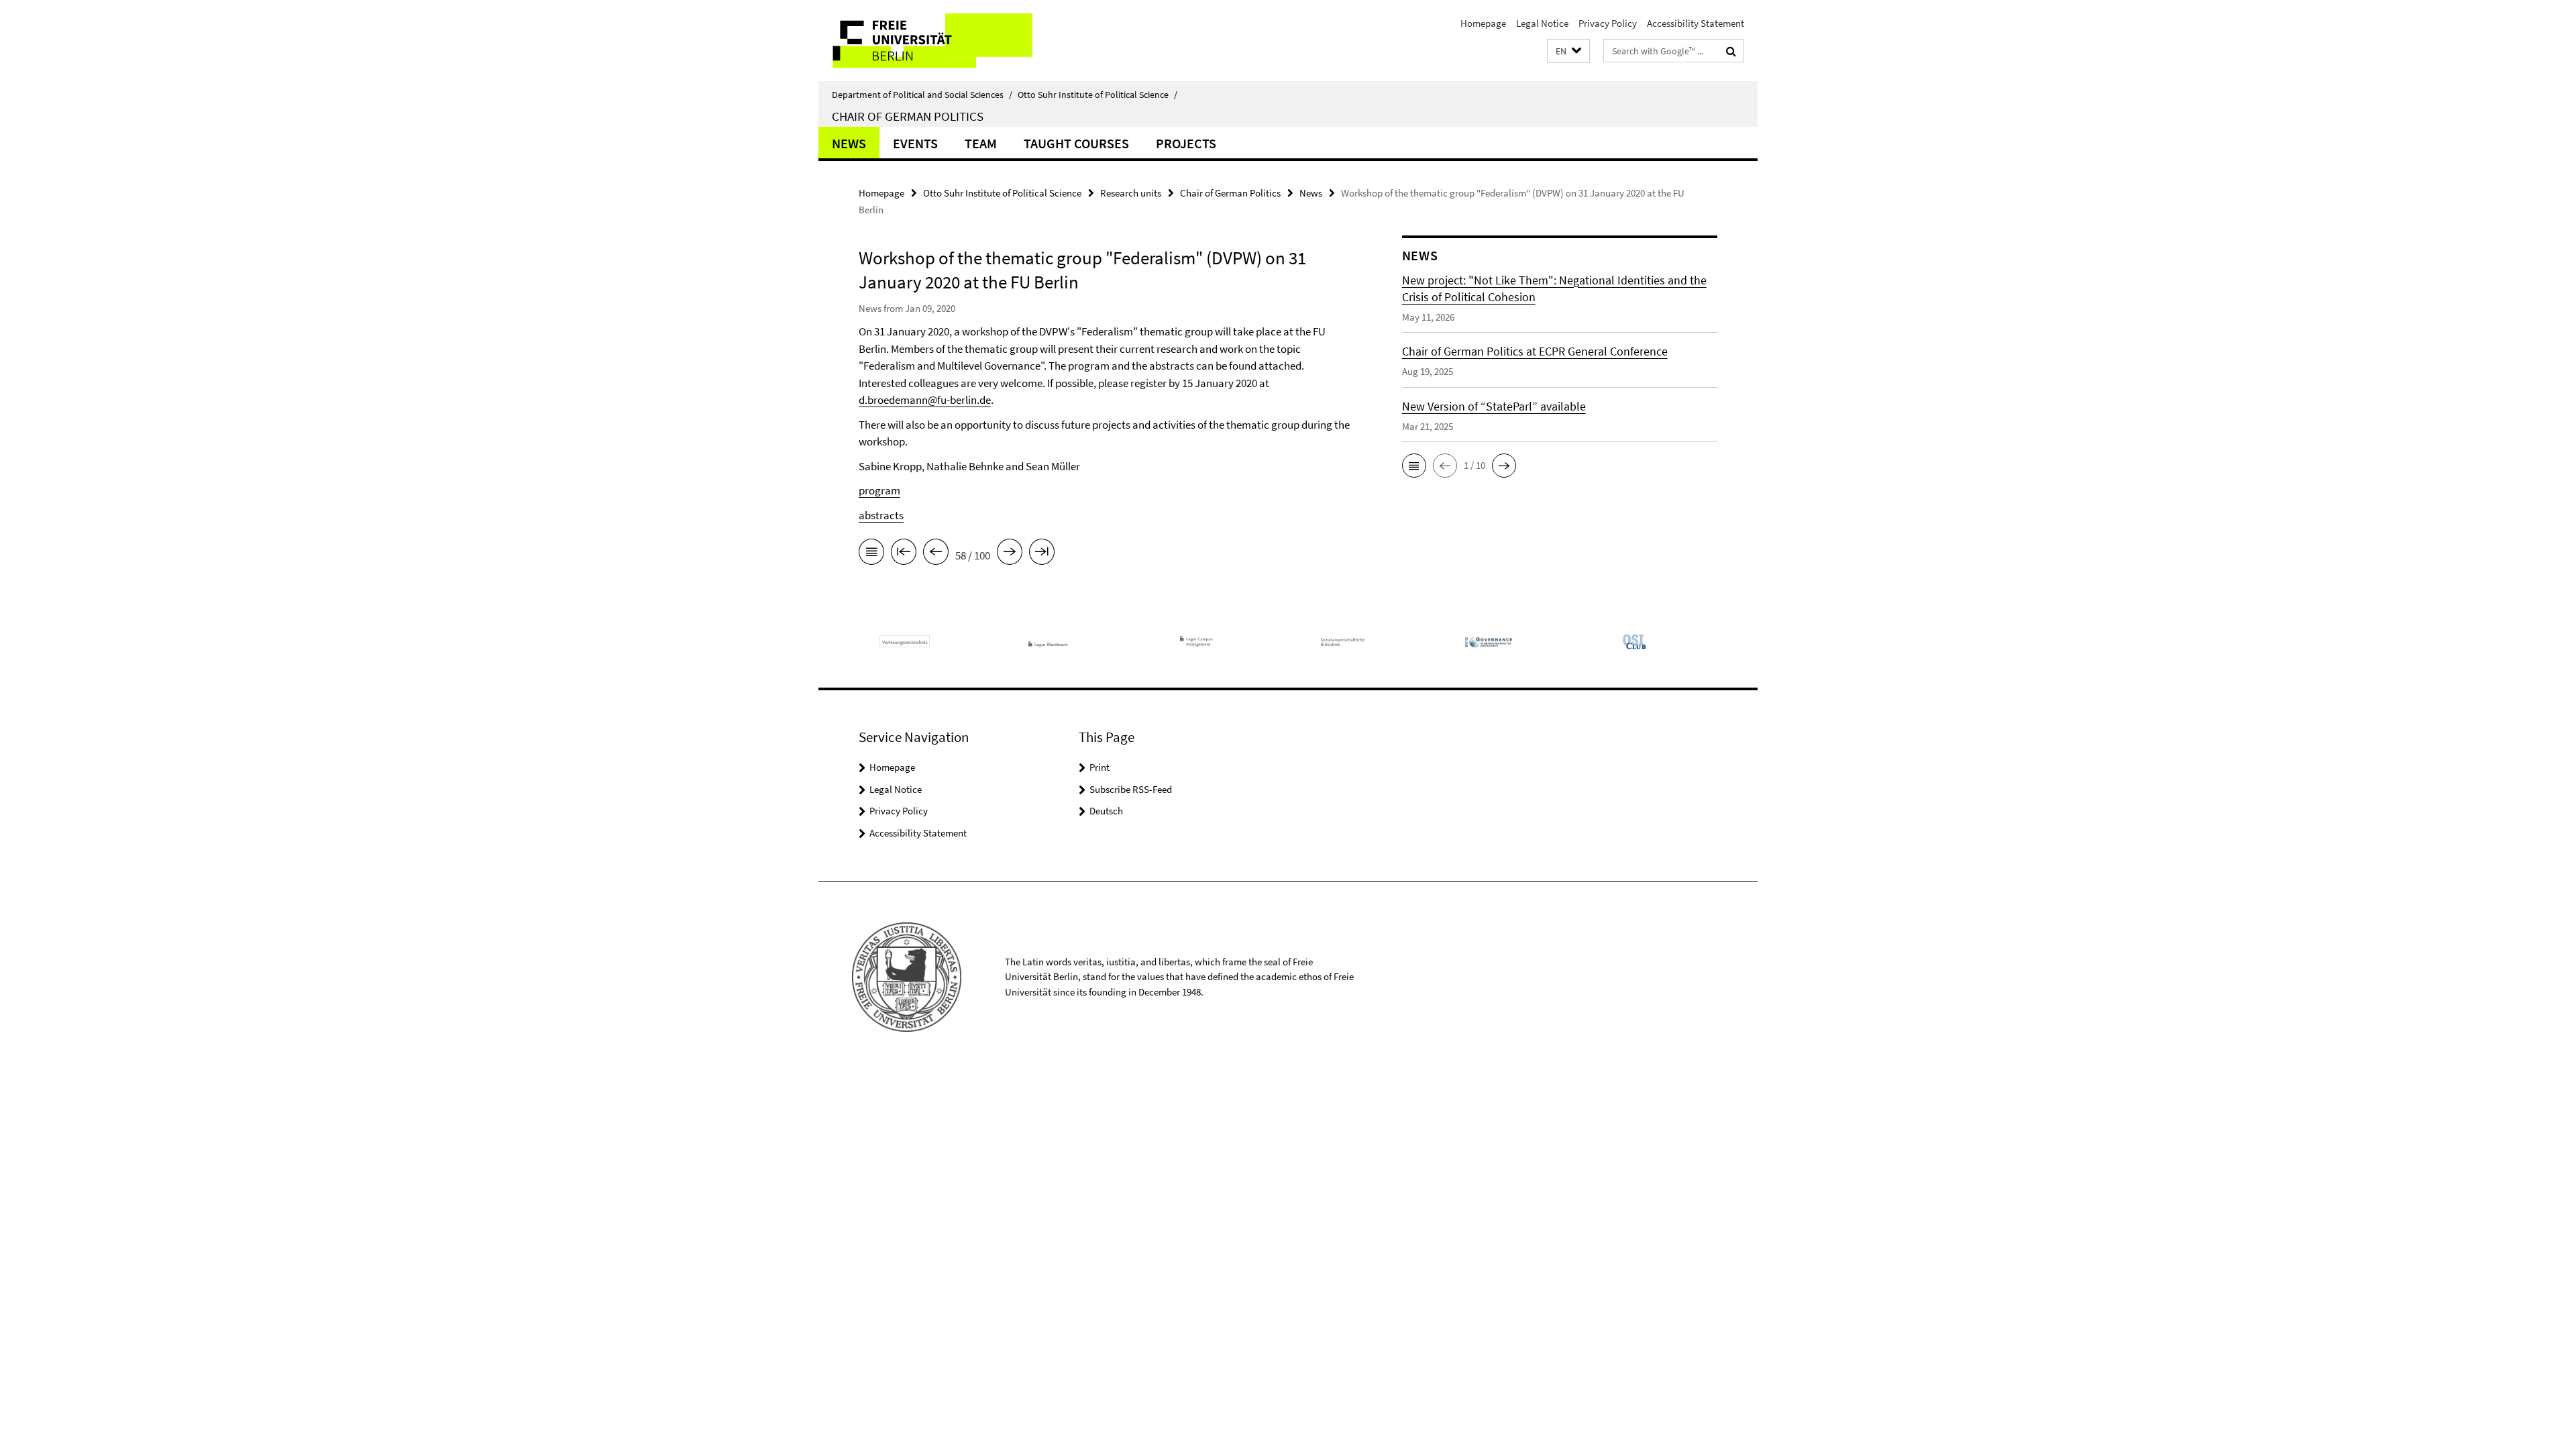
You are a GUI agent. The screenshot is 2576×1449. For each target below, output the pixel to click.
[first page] (904, 554)
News (849, 143)
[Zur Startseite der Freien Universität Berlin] (931, 41)
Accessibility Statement (1696, 23)
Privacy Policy (1608, 23)
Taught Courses (1076, 143)
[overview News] (871, 554)
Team (981, 143)
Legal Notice (1542, 23)
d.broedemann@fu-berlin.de (925, 400)
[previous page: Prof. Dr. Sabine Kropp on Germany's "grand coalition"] (936, 554)
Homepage (1483, 23)
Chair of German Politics (908, 116)
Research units (1131, 193)
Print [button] (1099, 767)
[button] (1568, 51)
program (879, 490)
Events (915, 143)
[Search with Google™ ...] (1731, 51)
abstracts (881, 515)
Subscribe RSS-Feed (1131, 789)
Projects (1186, 143)
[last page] (1042, 554)
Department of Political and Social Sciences (922, 95)
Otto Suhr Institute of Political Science (1097, 95)
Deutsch (1106, 811)
